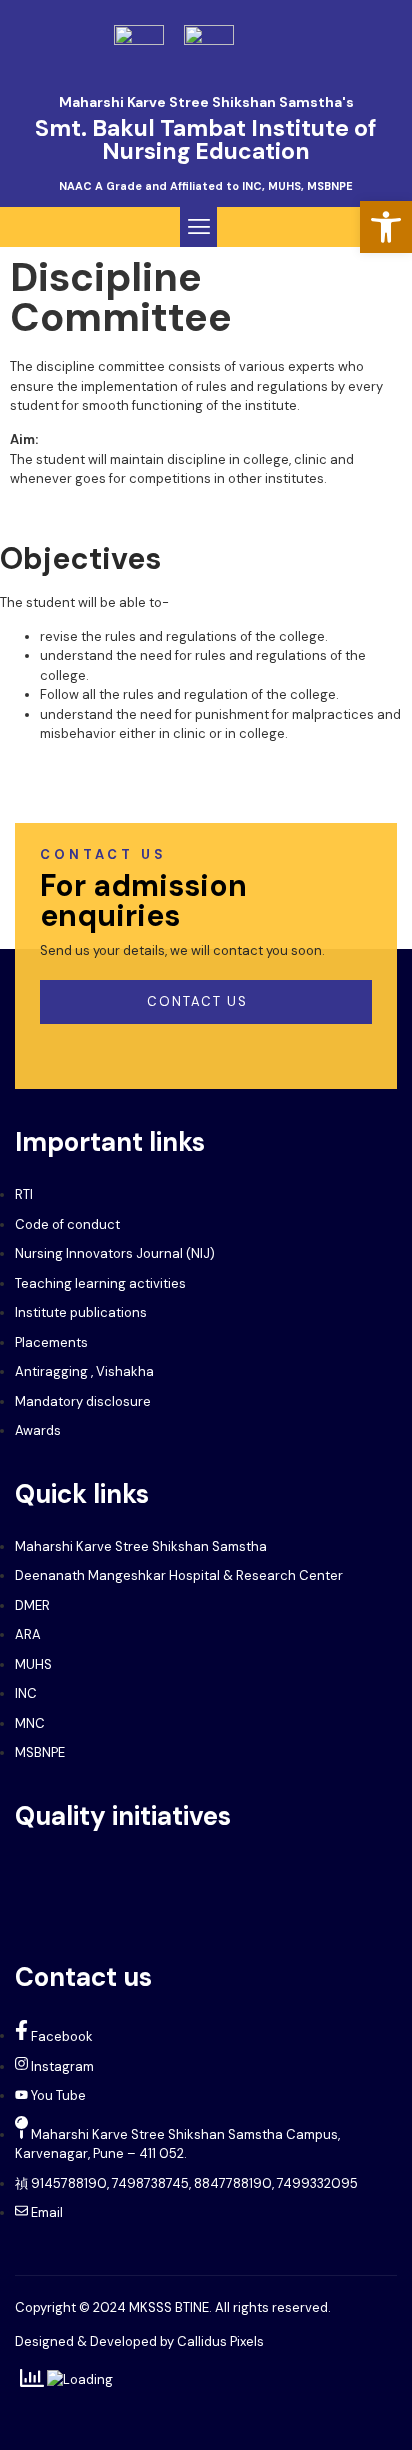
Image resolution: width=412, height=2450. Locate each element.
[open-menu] (373, 43)
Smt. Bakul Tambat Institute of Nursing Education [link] (206, 139)
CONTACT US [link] (197, 1001)
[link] (386, 227)
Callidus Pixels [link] (220, 2341)
